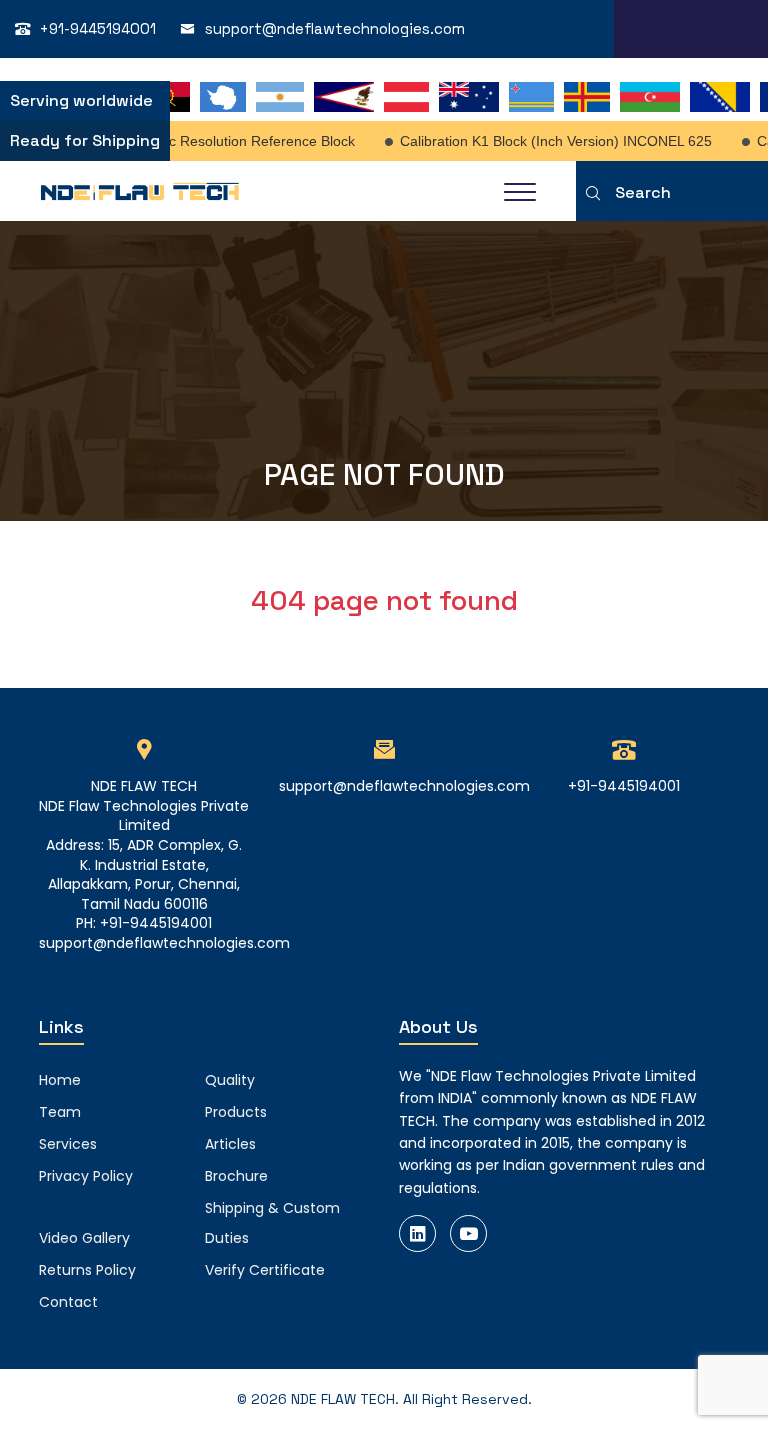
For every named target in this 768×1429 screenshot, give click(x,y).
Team (60, 1112)
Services (68, 1144)
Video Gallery (84, 1238)
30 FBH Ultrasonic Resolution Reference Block (199, 141)
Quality (230, 1080)
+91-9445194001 (98, 28)
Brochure (236, 1176)
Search (643, 192)
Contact (68, 1302)
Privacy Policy (86, 1176)
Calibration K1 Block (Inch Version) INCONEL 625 (547, 141)
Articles (230, 1144)
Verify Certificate (265, 1270)
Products (236, 1112)
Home (60, 1080)
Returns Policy (87, 1270)
